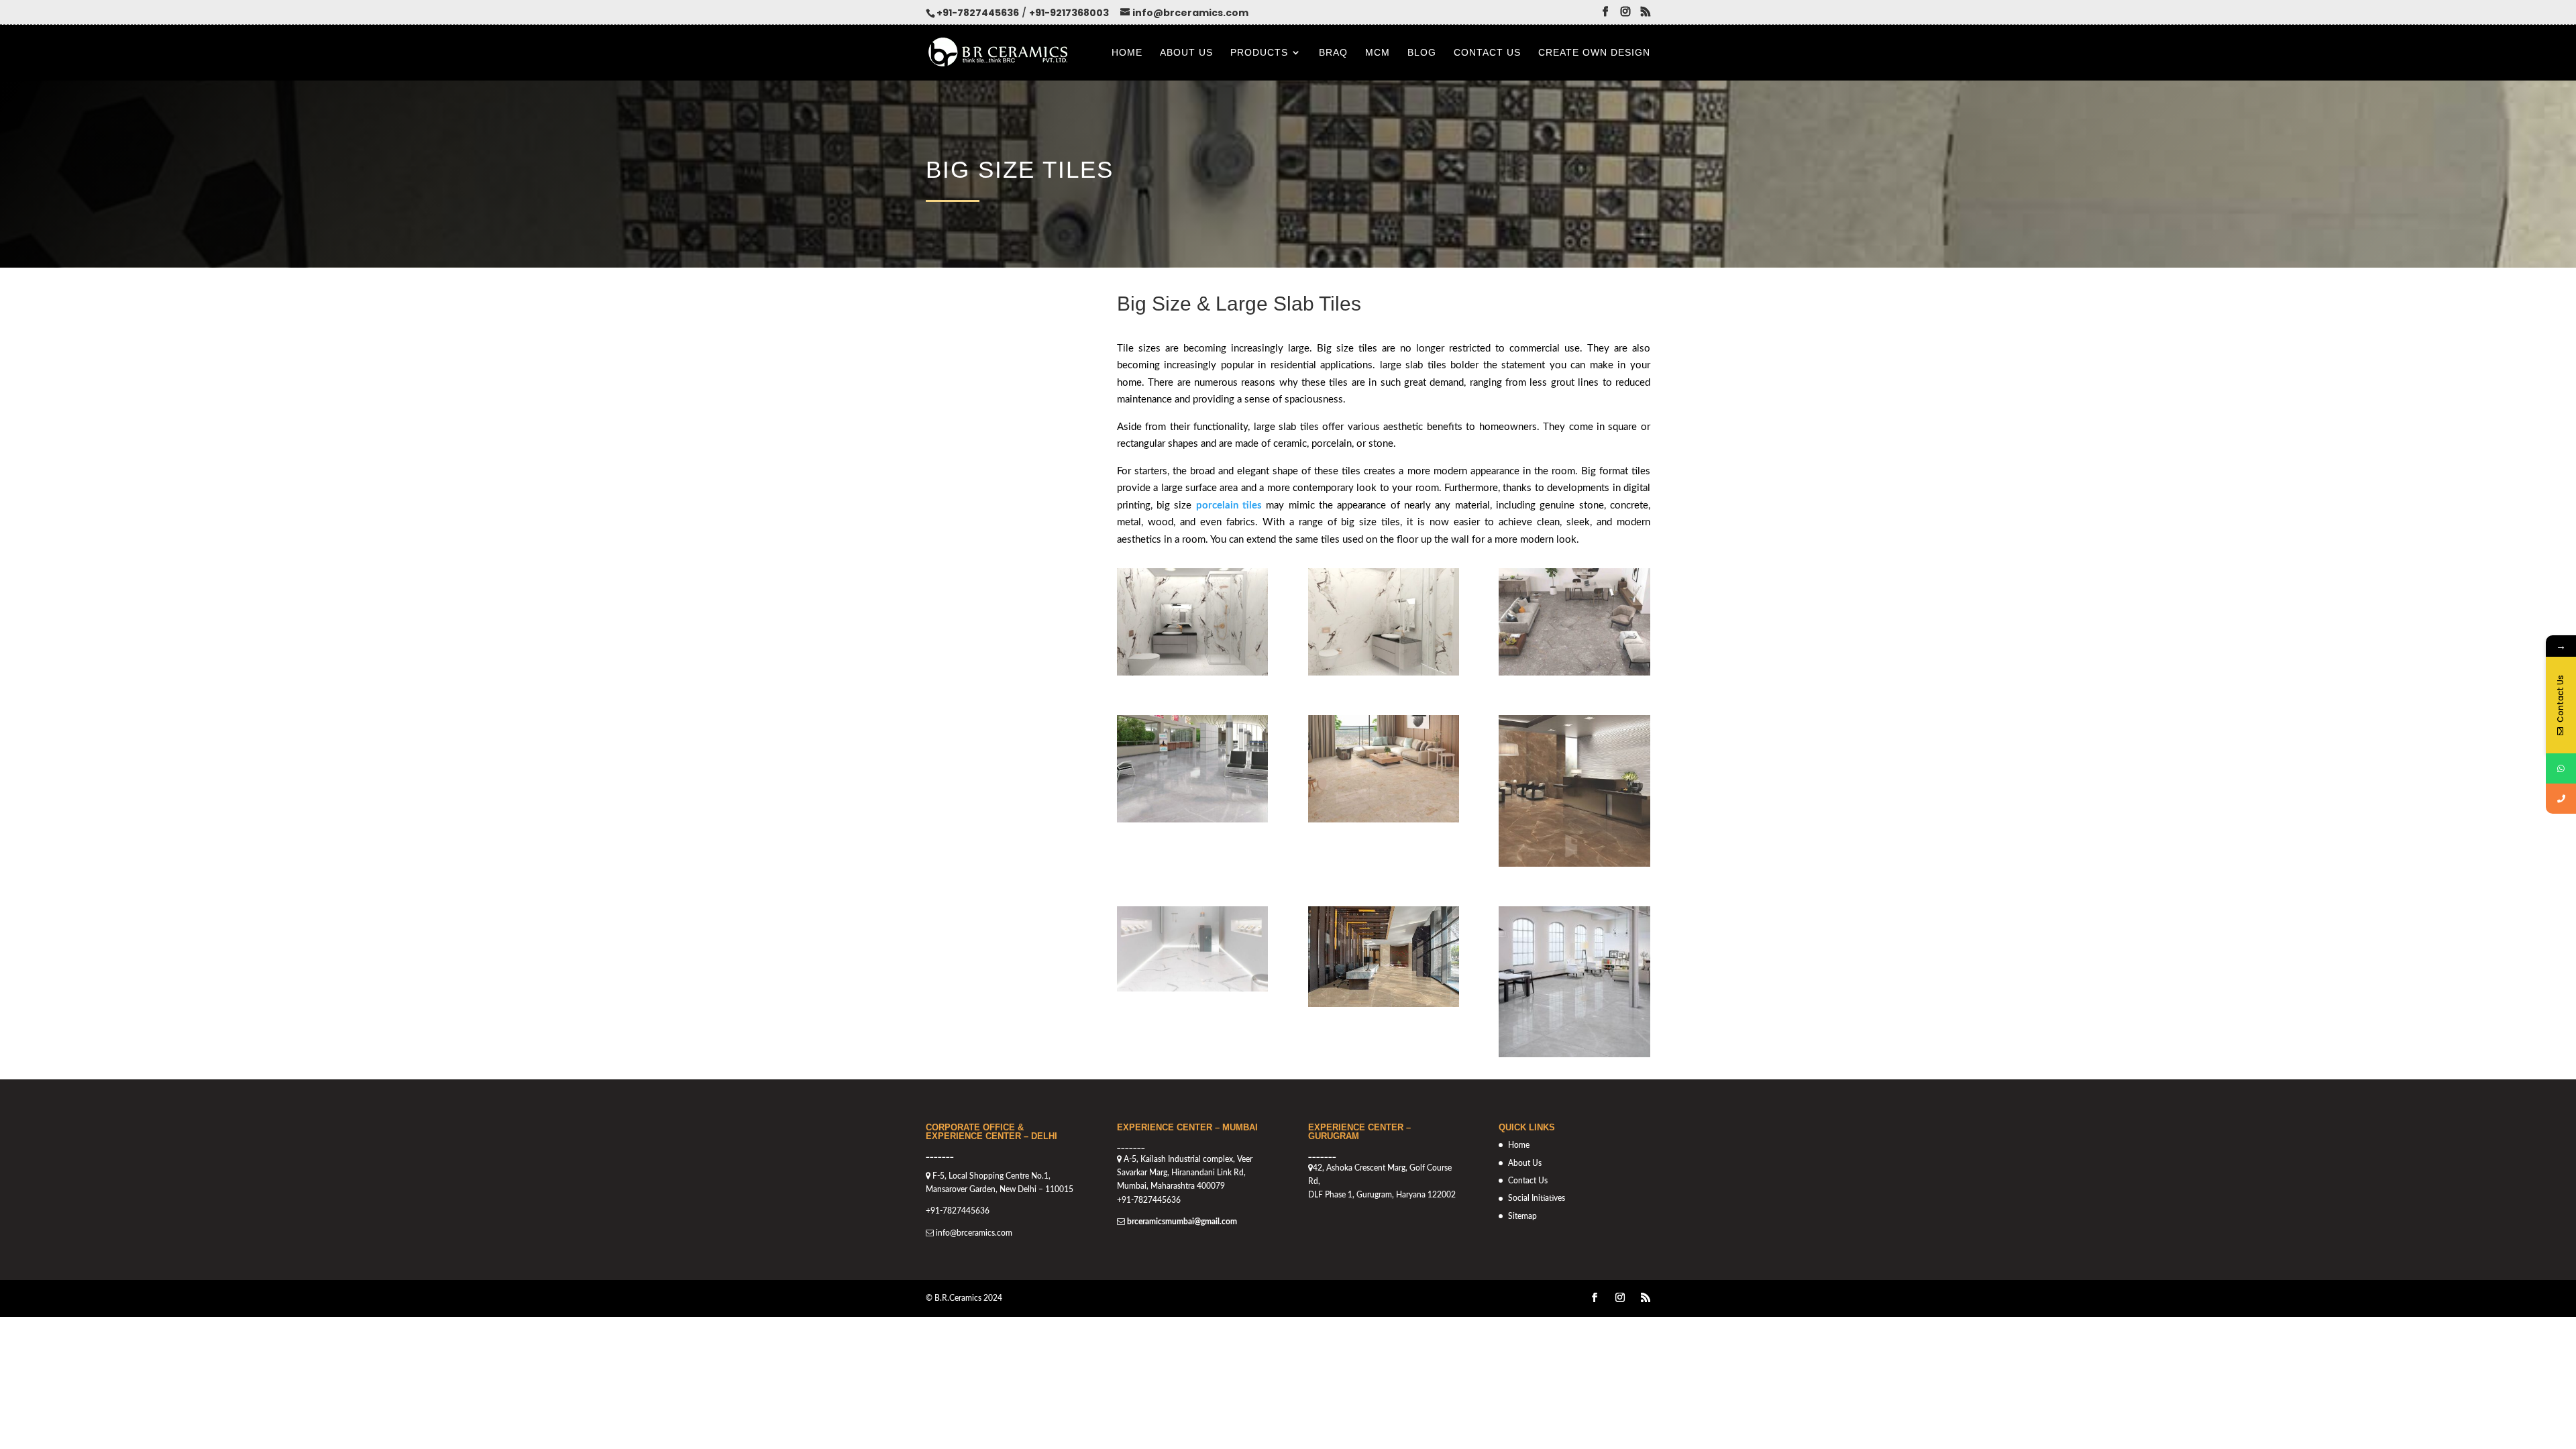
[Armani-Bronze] (1574, 864)
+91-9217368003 (1069, 13)
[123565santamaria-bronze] (1384, 1004)
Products (1259, 53)
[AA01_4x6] (1192, 673)
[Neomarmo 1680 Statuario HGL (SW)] (1192, 988)
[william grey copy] (1574, 673)
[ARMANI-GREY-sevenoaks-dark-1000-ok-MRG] (1574, 1054)
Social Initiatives (1537, 1198)
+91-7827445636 (978, 13)
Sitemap (1522, 1216)
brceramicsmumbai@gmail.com (1182, 1222)
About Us (1186, 53)
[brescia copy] (1384, 819)
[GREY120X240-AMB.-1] (1192, 819)
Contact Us (1487, 53)
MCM (1378, 53)
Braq (1333, 53)
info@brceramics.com (974, 1233)
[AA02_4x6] (1384, 673)
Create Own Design (1594, 53)
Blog (1422, 53)
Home (1127, 53)
